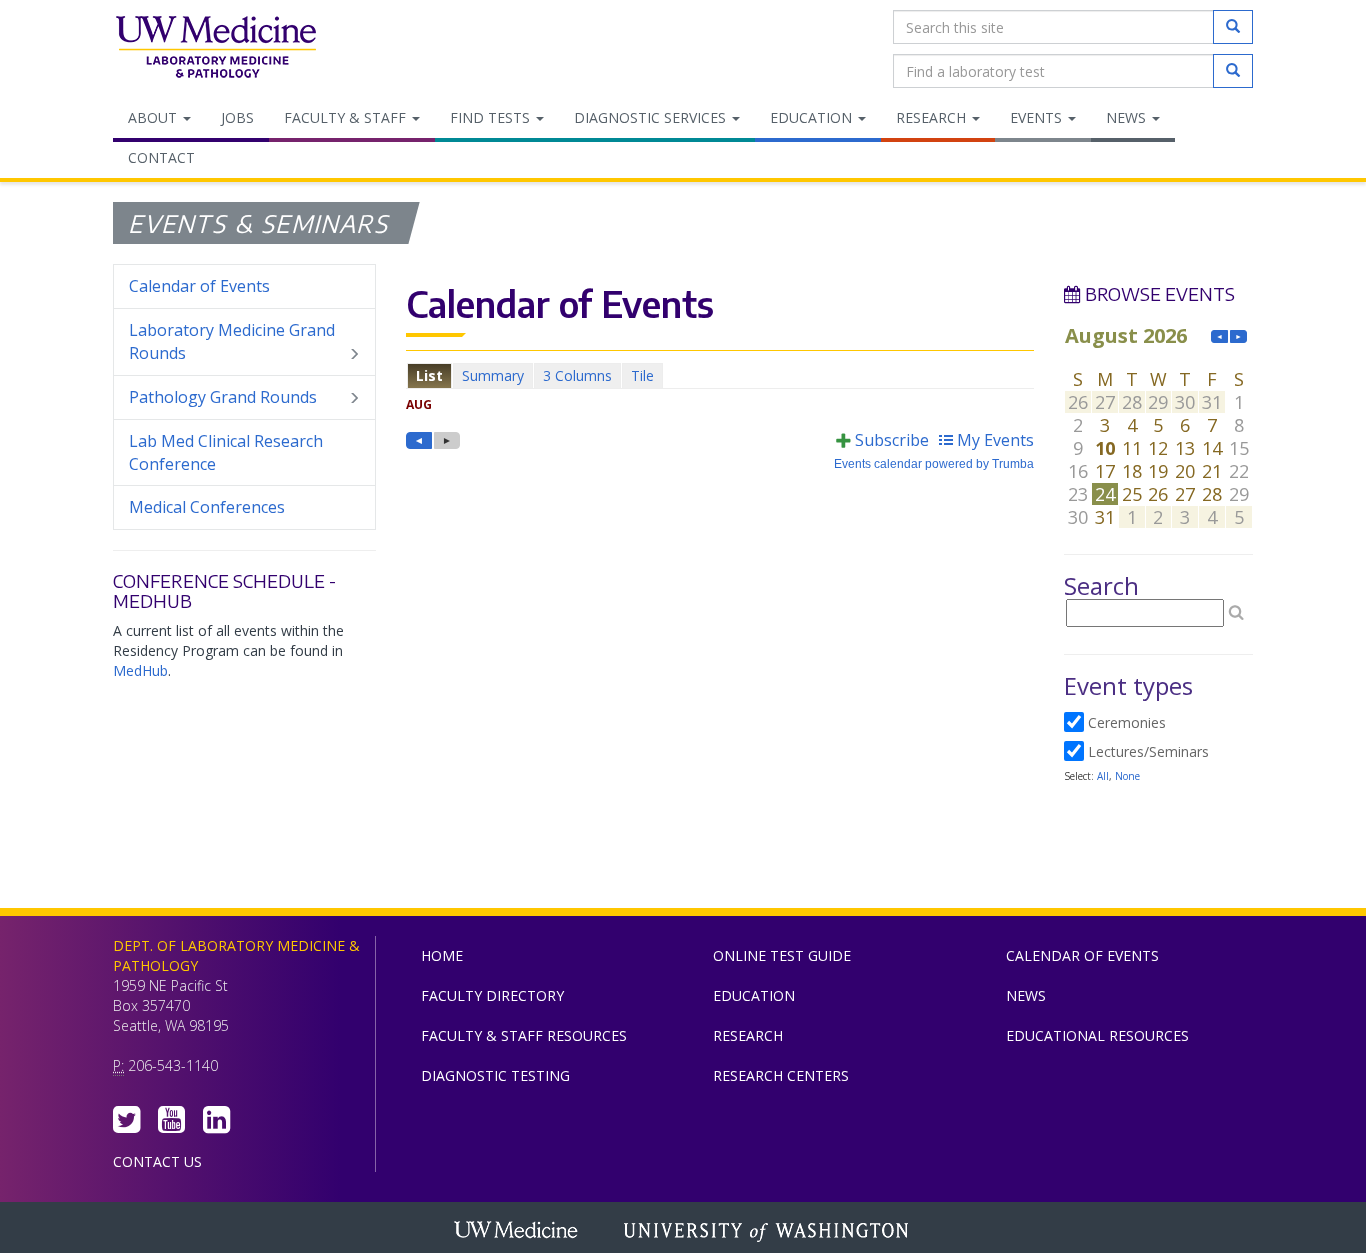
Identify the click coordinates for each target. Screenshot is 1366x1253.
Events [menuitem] (1038, 117)
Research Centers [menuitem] (781, 1075)
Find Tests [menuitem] (492, 117)
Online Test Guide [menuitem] (782, 955)
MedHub (140, 670)
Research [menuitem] (933, 117)
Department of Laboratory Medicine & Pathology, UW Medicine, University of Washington (215, 49)
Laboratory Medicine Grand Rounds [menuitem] (232, 341)
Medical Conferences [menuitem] (207, 507)
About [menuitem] (154, 117)
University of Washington (768, 1232)
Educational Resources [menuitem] (1097, 1035)
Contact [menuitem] (161, 157)
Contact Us (157, 1161)
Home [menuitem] (442, 955)
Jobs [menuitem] (237, 117)
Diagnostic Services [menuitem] (652, 117)
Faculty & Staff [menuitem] (347, 117)
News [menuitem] (1128, 117)
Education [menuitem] (813, 117)
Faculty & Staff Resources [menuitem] (524, 1035)
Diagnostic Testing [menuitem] (495, 1075)
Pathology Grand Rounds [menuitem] (223, 397)
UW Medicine (518, 1232)
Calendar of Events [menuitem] (199, 286)
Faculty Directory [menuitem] (492, 995)
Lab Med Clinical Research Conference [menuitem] (226, 452)
